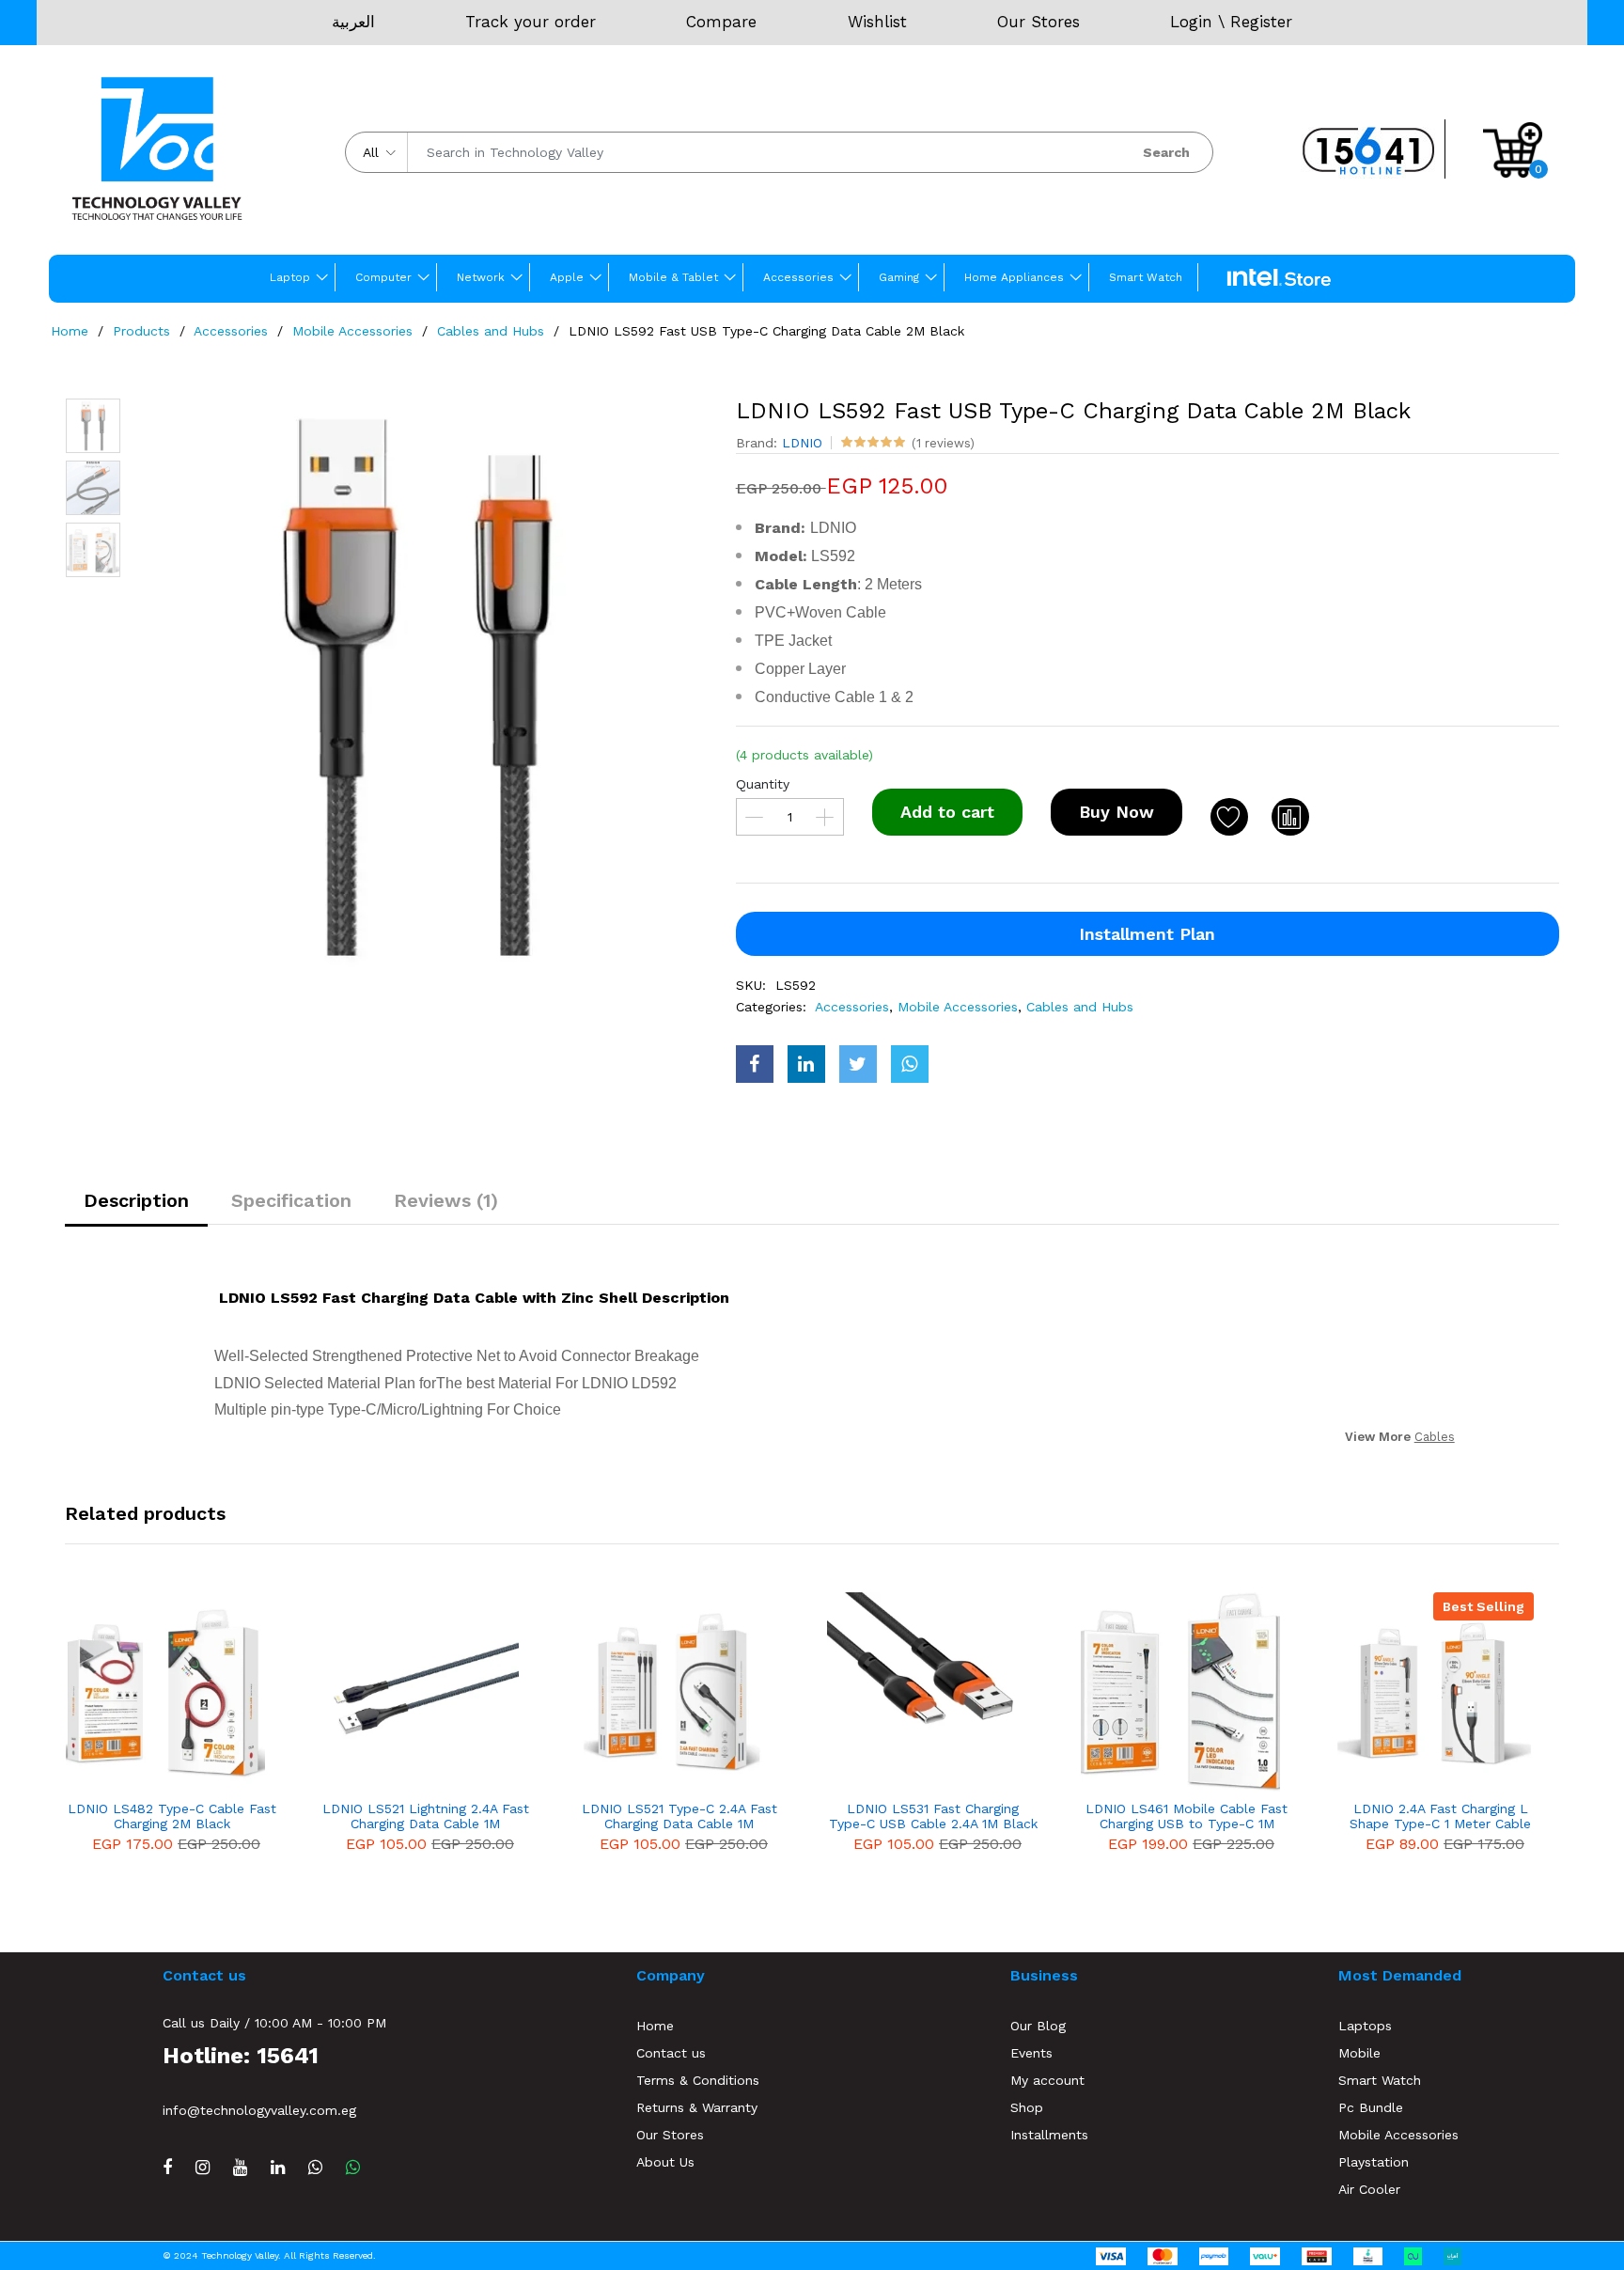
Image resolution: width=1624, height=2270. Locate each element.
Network (481, 277)
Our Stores (1038, 22)
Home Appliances (1014, 277)
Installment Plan (1147, 934)
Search (1166, 152)
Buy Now (1116, 812)
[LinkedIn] (278, 2167)
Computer (383, 277)
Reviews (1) (446, 1200)
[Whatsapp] (353, 2167)
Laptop (290, 277)
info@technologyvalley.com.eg (259, 2110)
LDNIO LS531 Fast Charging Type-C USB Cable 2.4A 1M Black (933, 1816)
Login (1191, 22)
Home (70, 331)
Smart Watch (1146, 277)
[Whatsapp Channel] (315, 2167)
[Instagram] (203, 2167)
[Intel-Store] (1279, 278)
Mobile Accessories (352, 331)
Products (141, 331)
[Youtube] (240, 2167)
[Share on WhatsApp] (910, 1064)
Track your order (531, 22)
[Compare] (1290, 817)
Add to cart (947, 812)
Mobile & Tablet (673, 277)
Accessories (798, 277)
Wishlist (877, 22)
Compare (721, 22)
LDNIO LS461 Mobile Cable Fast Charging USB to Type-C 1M (1187, 1816)
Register (1261, 22)
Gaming (899, 277)
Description (136, 1200)
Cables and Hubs (491, 331)
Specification (291, 1200)
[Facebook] (167, 2167)
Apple (567, 277)
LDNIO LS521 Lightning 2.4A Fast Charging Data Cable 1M (426, 1816)
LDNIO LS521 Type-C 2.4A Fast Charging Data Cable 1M (679, 1816)
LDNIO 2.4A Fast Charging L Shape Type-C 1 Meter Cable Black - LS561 (1440, 1817)
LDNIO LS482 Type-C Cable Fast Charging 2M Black (172, 1816)
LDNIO (802, 443)
